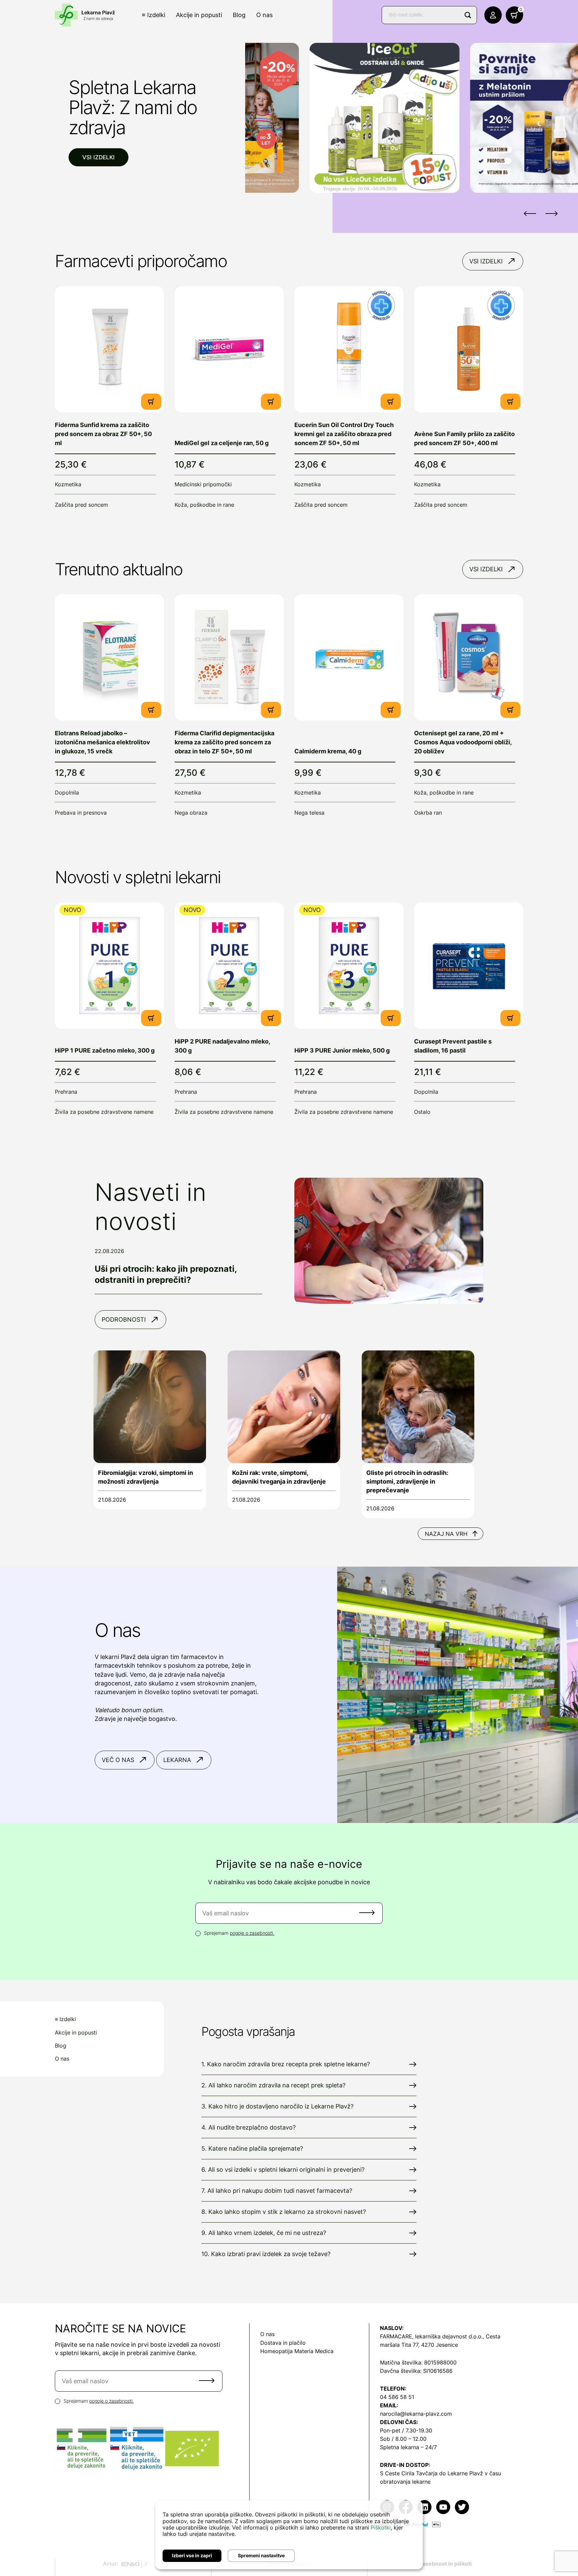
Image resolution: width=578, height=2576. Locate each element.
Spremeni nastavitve (261, 2555)
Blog (239, 15)
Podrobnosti (124, 1319)
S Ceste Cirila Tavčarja (409, 2473)
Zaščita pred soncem (81, 505)
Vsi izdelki (99, 157)
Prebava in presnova (81, 813)
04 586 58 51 (397, 2397)
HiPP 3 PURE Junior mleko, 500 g (342, 1050)
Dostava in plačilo (283, 2343)
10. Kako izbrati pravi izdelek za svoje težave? (266, 2254)
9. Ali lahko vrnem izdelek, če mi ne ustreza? (264, 2233)
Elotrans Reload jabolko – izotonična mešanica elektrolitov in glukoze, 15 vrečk (103, 742)
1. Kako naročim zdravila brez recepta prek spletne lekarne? (286, 2064)
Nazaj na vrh (446, 1534)
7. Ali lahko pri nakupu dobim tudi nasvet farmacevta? (277, 2191)
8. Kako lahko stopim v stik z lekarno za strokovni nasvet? (284, 2212)
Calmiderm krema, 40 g (328, 751)
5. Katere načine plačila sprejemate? (252, 2148)
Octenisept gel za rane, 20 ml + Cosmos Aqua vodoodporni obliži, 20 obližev (463, 742)
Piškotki (381, 2527)
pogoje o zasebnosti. (252, 1933)
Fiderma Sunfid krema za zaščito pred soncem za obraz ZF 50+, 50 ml (103, 434)
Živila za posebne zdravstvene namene (104, 1112)
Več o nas (118, 1760)
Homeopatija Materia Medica (297, 2351)
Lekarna (177, 1760)
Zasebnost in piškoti (445, 2564)
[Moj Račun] (493, 15)
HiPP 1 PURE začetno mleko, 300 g (105, 1050)
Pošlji (367, 1913)
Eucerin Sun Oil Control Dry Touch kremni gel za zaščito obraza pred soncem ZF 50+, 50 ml (344, 434)
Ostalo (422, 1112)
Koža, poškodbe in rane (204, 505)
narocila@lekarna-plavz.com (416, 2414)
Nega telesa (309, 813)
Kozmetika (68, 484)
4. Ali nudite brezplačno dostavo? (249, 2127)
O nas (264, 15)
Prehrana (66, 1092)
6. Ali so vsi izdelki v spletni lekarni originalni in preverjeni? (283, 2170)
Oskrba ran (428, 813)
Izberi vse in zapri (192, 2555)
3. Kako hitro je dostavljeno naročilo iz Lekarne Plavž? (277, 2106)
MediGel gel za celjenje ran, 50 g (222, 443)
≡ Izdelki (154, 15)
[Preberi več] (109, 349)
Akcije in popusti (199, 15)
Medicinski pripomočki (203, 484)
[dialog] (289, 2535)
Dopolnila (67, 793)
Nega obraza (191, 813)
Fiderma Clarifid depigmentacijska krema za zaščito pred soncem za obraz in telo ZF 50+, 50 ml (224, 742)
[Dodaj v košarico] (151, 402)
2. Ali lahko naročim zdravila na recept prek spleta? (273, 2085)
